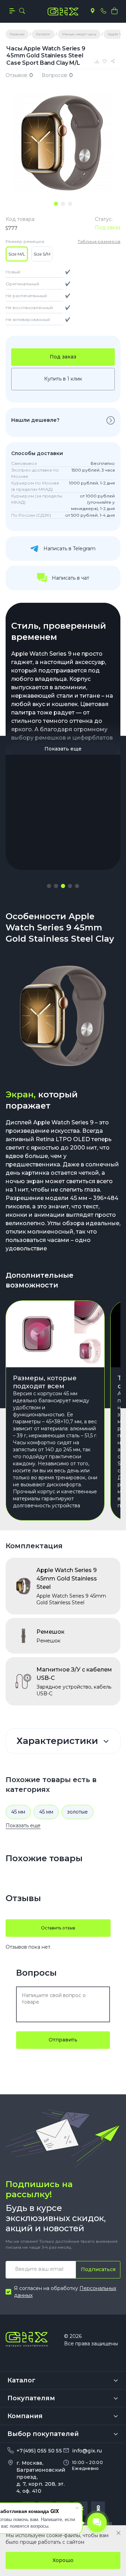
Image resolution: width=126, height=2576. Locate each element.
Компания (25, 2416)
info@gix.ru (87, 2451)
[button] (49, 886)
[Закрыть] (118, 2533)
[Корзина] (114, 11)
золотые (78, 1812)
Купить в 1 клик (63, 379)
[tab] (56, 204)
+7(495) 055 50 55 (39, 2451)
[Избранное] (106, 61)
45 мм (18, 1812)
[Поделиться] (114, 61)
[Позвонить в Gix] (103, 11)
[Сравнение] (97, 61)
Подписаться (98, 2269)
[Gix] (63, 12)
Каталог (21, 2380)
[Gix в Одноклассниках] (98, 2508)
